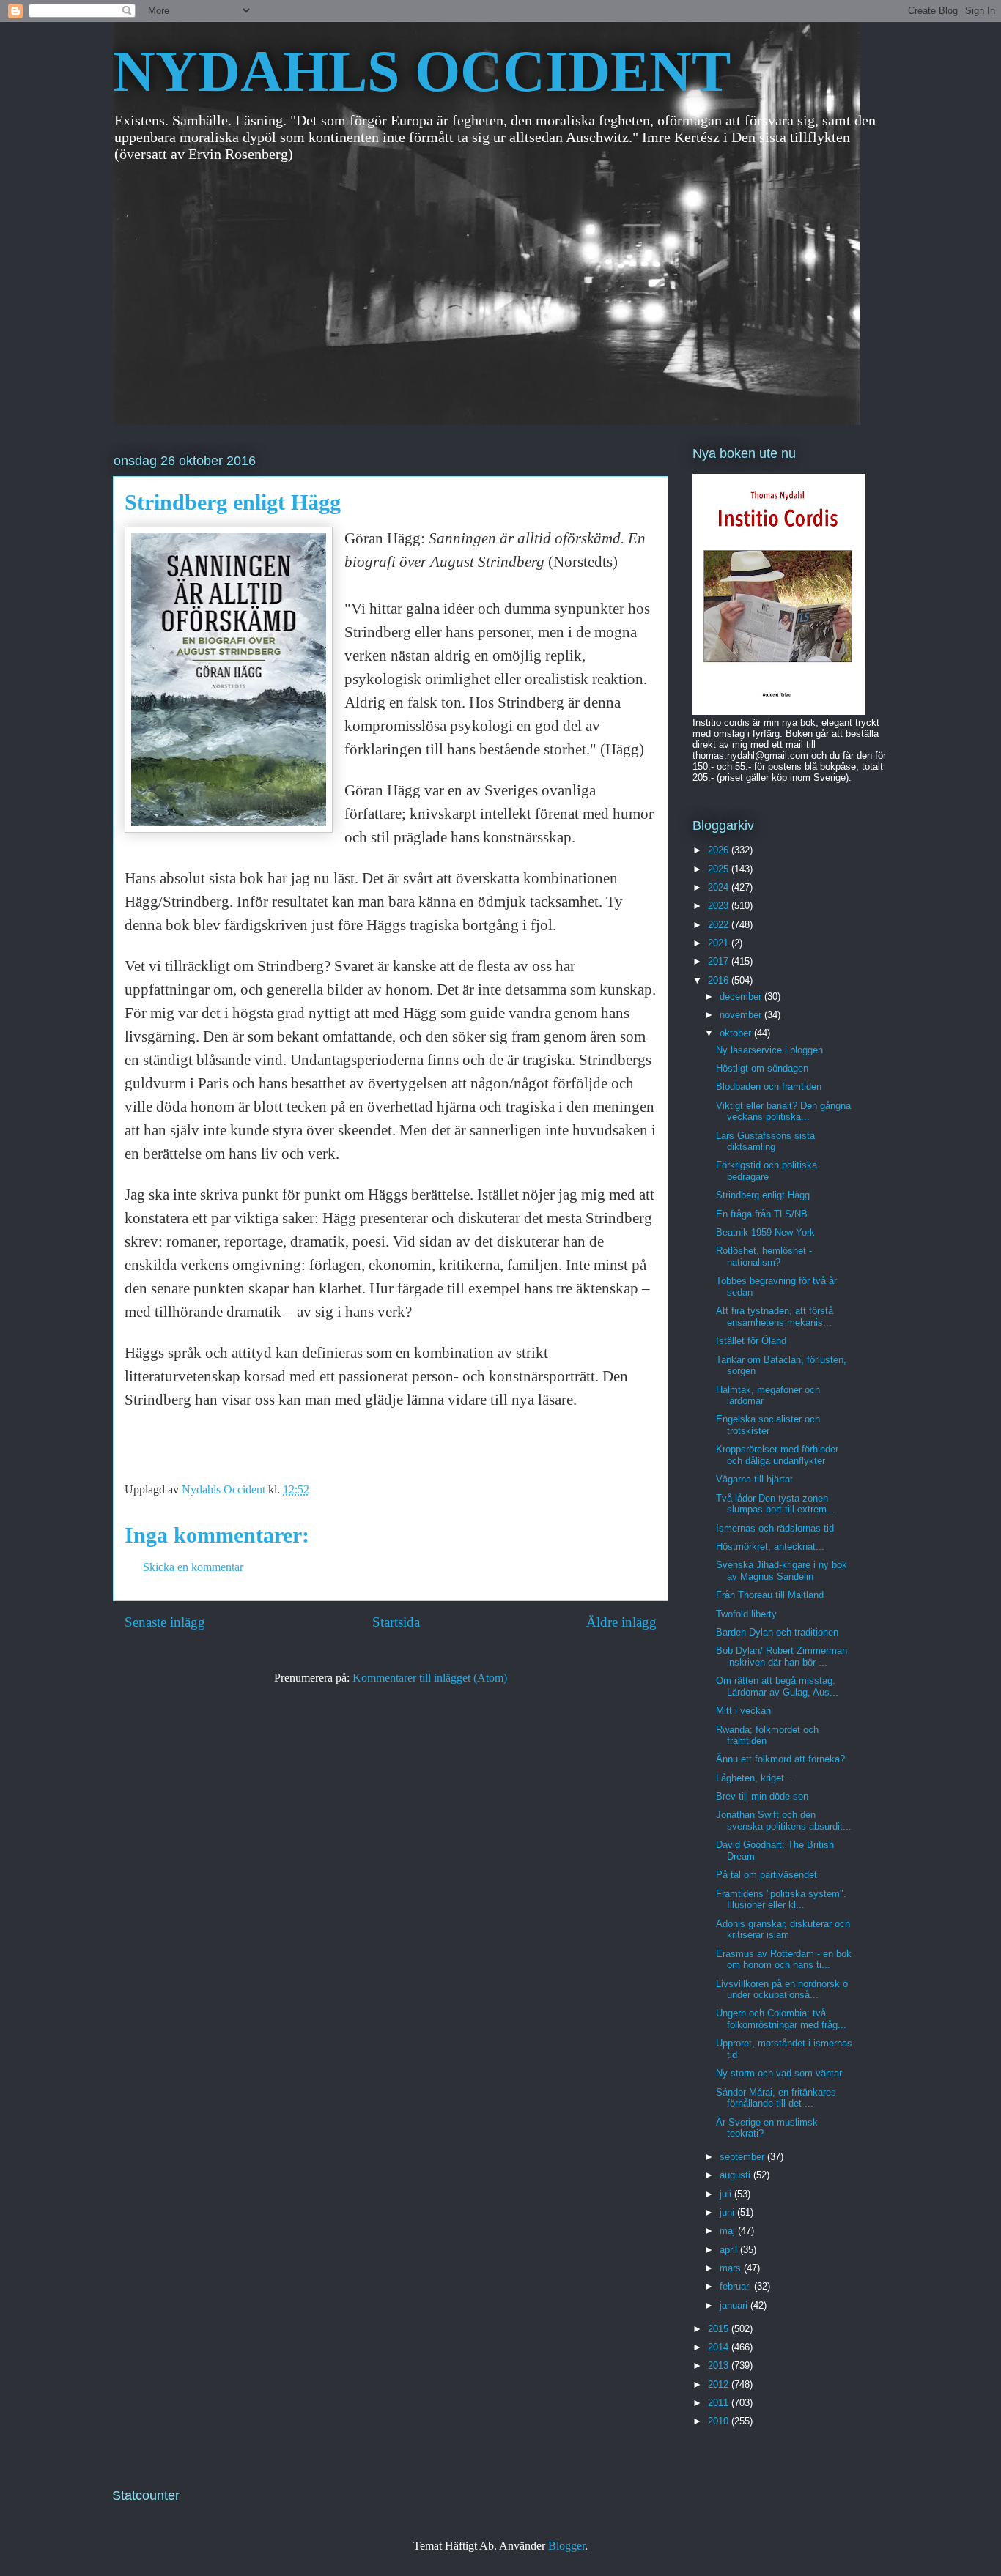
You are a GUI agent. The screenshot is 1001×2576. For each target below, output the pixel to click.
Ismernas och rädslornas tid (775, 1528)
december (742, 996)
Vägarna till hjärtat (754, 1479)
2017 (720, 961)
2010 (720, 2421)
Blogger (566, 2546)
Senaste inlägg (165, 1622)
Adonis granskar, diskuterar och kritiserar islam (783, 1930)
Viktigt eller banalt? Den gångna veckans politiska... (783, 1111)
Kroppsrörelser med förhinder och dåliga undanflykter (777, 1455)
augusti (736, 2175)
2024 (720, 887)
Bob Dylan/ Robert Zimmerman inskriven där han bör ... (782, 1656)
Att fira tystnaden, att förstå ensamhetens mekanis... (775, 1317)
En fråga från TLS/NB (762, 1214)
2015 (720, 2329)
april (730, 2250)
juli (727, 2194)
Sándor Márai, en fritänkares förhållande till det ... (776, 2098)
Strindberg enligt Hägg (763, 1195)
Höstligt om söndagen (762, 1068)
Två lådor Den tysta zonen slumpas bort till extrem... (776, 1504)
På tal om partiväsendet (767, 1875)
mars (732, 2268)
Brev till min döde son (762, 1796)
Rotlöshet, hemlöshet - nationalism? (764, 1257)
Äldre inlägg (621, 1622)
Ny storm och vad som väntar (779, 2073)
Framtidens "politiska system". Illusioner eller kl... (781, 1900)
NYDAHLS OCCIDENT (422, 71)
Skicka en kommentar (193, 1567)
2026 (720, 850)
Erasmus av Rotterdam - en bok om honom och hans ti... (784, 1960)
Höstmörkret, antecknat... (770, 1547)
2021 (720, 943)
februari (737, 2286)
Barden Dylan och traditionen (777, 1632)
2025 (720, 869)
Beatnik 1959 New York (765, 1232)
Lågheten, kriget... (754, 1778)
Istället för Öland (751, 1341)
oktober (737, 1033)
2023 (720, 906)
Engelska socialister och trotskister (768, 1425)
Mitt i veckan (743, 1711)
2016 (720, 980)
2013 (720, 2365)
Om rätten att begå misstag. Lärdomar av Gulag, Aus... (777, 1686)
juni (728, 2212)
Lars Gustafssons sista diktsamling (765, 1142)
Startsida (396, 1622)
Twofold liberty (746, 1614)
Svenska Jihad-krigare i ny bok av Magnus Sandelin (782, 1571)
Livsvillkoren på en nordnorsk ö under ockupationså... (782, 1990)
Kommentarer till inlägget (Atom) (430, 1678)
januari (735, 2305)
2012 (720, 2384)
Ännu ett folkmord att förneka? (780, 1759)
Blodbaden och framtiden (769, 1087)
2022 (720, 925)
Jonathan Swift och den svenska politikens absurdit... (784, 1820)
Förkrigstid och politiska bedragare (767, 1171)
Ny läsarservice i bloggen (769, 1050)
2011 (720, 2403)
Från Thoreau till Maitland (770, 1595)
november (742, 1015)
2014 (720, 2347)
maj (729, 2231)
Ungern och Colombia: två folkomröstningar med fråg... (781, 2019)
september (743, 2157)
